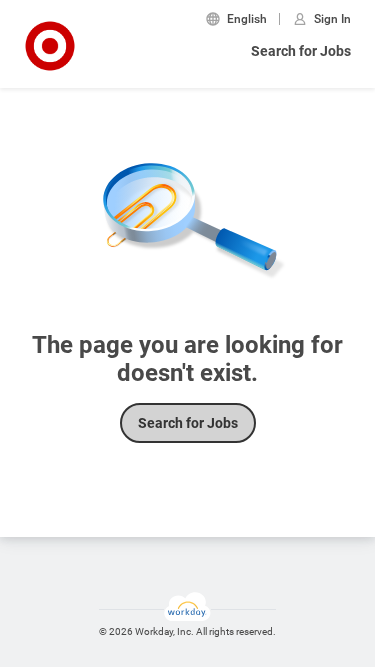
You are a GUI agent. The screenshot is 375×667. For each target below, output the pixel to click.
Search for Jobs (301, 51)
